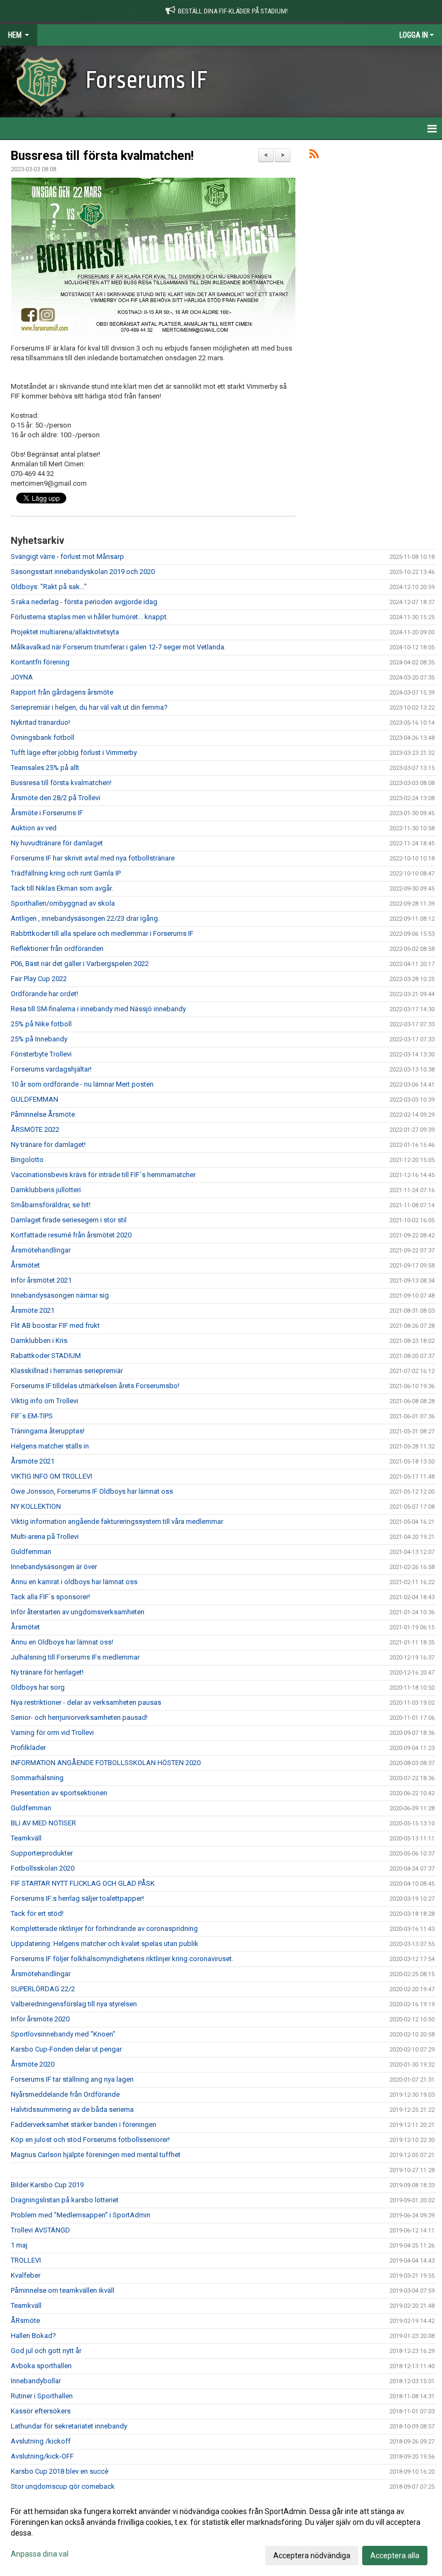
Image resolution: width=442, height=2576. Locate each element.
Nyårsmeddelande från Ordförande (65, 2094)
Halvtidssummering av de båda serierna (72, 2109)
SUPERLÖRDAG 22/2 (43, 1989)
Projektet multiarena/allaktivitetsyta (65, 632)
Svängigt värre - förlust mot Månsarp (67, 556)
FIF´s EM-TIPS (32, 1416)
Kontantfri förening (40, 662)
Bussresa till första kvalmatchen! (102, 156)
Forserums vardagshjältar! (51, 1069)
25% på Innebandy (39, 1039)
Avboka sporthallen (41, 2366)
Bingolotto (27, 1160)
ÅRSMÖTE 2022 (35, 1129)
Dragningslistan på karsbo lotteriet (65, 2200)
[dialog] (221, 2533)
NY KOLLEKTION (36, 1506)
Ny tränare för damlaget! (48, 1144)
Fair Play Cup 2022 (39, 979)
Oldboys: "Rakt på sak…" (49, 587)
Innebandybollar (36, 2381)
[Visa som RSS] (314, 156)
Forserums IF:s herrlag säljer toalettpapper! (77, 1898)
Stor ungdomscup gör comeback (63, 2486)
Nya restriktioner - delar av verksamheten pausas (86, 1702)
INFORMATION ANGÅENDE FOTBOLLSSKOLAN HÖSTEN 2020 (106, 1763)
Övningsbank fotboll (43, 737)
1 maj (19, 2245)
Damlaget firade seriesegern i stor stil (69, 1220)
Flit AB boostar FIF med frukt (55, 1325)
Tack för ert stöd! (37, 1913)
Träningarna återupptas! (48, 1431)
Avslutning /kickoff (41, 2441)
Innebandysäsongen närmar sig (60, 1295)
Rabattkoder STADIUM (46, 1356)
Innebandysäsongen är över (54, 1567)
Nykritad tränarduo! (40, 722)
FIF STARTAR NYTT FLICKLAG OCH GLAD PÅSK (83, 1883)
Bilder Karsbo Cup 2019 (47, 2185)
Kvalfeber (26, 2275)
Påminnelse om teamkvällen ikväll (63, 2290)
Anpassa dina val (40, 2554)
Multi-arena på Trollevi (45, 1536)
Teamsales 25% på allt (45, 768)
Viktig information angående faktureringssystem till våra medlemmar (117, 1521)
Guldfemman (31, 1552)
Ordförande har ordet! (44, 994)
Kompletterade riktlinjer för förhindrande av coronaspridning (104, 1928)
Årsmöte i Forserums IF (47, 813)
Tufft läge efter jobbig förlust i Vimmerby (74, 752)
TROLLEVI (26, 2260)
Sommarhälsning (37, 1778)
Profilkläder (28, 1748)
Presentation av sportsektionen (59, 1793)
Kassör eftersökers (41, 2411)
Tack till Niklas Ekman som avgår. (62, 888)
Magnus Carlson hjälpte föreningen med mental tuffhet (96, 2155)
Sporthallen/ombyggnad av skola (63, 903)
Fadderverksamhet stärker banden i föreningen (84, 2124)
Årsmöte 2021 (33, 1310)
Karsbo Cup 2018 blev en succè (60, 2471)
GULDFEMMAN (34, 1099)
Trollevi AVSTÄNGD (40, 2230)
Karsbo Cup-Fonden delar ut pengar (66, 2049)
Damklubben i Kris (39, 1340)
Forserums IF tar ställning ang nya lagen (72, 2079)
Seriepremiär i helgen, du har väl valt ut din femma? (89, 707)
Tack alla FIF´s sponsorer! (50, 1597)
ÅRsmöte (25, 2320)
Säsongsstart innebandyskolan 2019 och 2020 (83, 572)
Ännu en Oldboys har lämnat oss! (62, 1642)
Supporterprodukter (42, 1853)
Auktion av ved (34, 828)
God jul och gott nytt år (46, 2351)
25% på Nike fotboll (41, 1024)
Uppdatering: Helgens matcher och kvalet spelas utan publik (105, 1944)
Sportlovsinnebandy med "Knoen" (63, 2034)
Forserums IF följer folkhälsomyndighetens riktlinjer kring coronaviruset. (122, 1959)
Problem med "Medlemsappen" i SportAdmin (81, 2215)
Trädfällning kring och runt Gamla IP (66, 873)
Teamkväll (26, 1838)
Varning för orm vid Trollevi (52, 1732)
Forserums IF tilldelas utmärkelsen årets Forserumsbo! (95, 1386)
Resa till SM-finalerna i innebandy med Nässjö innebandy (98, 1009)
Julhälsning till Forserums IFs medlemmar (75, 1657)
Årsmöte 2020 (33, 2064)
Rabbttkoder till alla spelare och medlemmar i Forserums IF (102, 933)
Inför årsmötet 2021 (41, 1280)
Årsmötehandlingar (41, 1250)
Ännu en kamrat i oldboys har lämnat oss (74, 1582)
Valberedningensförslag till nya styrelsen (74, 2004)
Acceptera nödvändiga (312, 2556)
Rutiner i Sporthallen (42, 2396)
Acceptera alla (395, 2556)
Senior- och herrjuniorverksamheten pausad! (79, 1717)
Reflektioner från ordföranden (57, 948)
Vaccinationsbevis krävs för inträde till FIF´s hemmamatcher (103, 1175)
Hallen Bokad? (33, 2336)
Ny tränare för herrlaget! (47, 1672)
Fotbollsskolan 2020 (43, 1868)
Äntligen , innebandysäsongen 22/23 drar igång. (85, 918)
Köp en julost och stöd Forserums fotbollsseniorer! (90, 2140)
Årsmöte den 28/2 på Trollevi (56, 798)
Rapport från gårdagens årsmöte (62, 692)
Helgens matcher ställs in (50, 1446)
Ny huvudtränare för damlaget (57, 843)
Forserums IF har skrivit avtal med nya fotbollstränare (93, 858)
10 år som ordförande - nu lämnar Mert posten (82, 1084)
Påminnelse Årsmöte (43, 1114)
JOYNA (22, 677)
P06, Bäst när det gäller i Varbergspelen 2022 (80, 964)
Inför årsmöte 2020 (40, 2019)
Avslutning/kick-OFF (42, 2456)
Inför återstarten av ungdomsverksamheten (78, 1612)
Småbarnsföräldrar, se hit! (51, 1205)
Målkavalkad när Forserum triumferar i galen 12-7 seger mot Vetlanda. (118, 647)
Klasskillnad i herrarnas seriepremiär (67, 1371)
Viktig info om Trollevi (44, 1401)
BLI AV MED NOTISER (43, 1823)
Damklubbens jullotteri (46, 1190)
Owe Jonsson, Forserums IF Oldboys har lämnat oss (92, 1491)
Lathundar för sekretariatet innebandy (69, 2426)
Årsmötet (25, 1265)
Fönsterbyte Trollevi (41, 1054)
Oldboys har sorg (38, 1687)
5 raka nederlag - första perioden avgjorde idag (84, 602)
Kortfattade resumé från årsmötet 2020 (71, 1235)
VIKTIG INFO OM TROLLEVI (51, 1476)
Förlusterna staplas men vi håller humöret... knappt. (89, 617)
